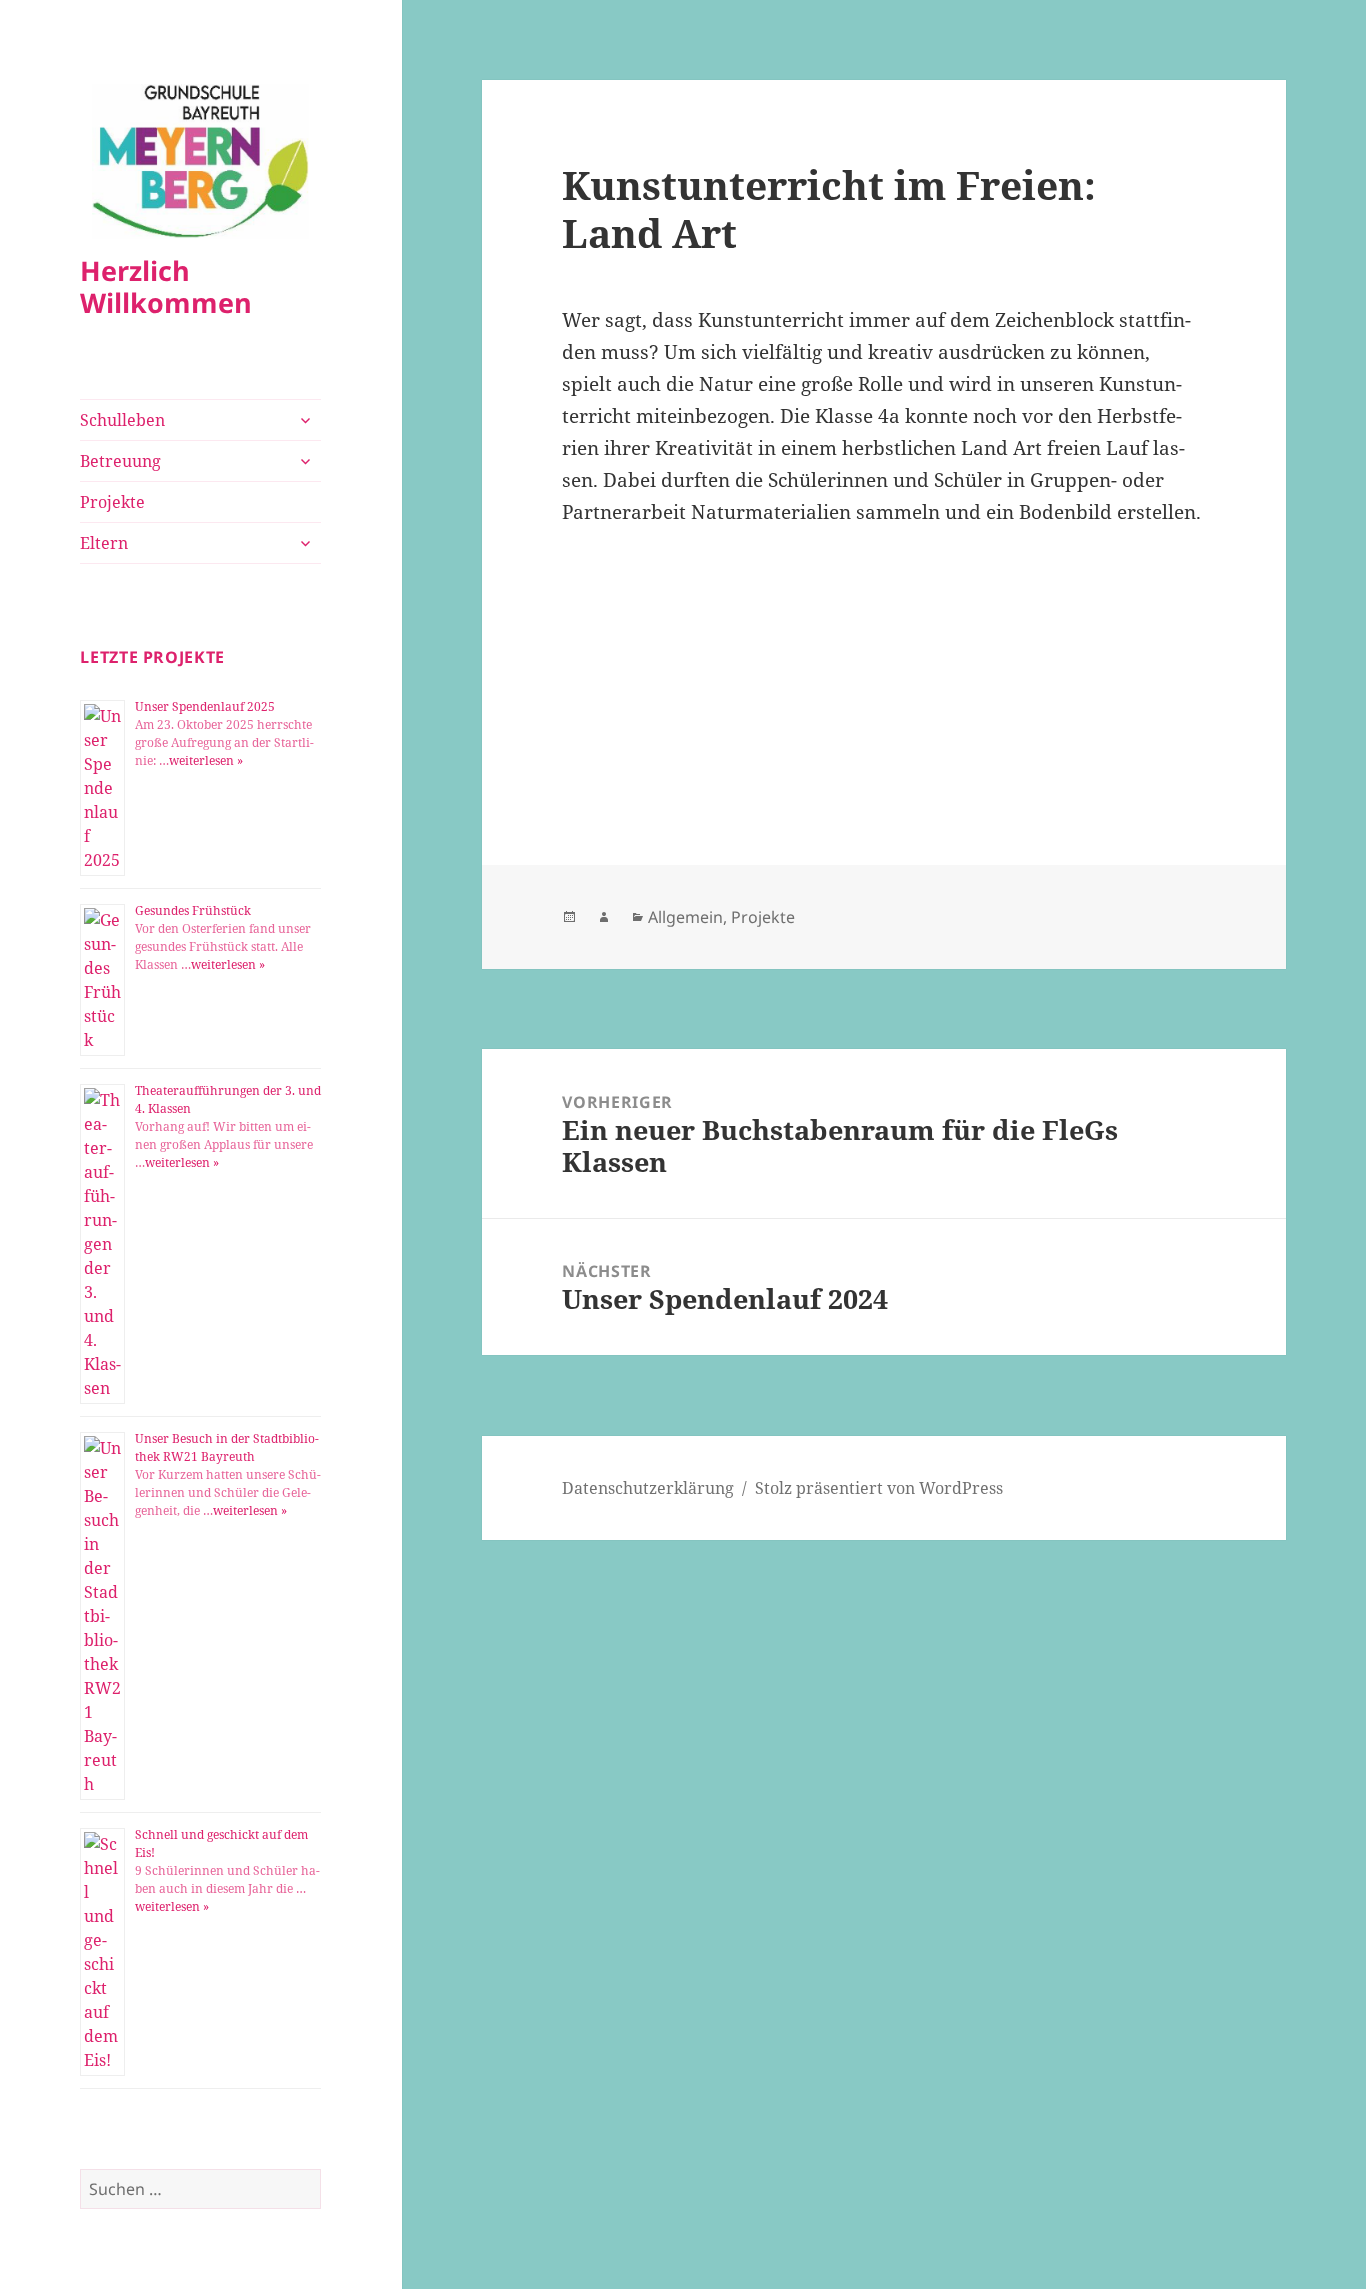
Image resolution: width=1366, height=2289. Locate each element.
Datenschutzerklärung (648, 1488)
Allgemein (685, 917)
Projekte (112, 502)
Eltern (104, 543)
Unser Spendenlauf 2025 (205, 706)
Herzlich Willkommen (166, 286)
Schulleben (122, 420)
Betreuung (120, 461)
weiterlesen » (206, 760)
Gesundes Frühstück (193, 910)
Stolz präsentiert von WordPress (879, 1488)
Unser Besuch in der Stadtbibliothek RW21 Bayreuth (227, 1447)
